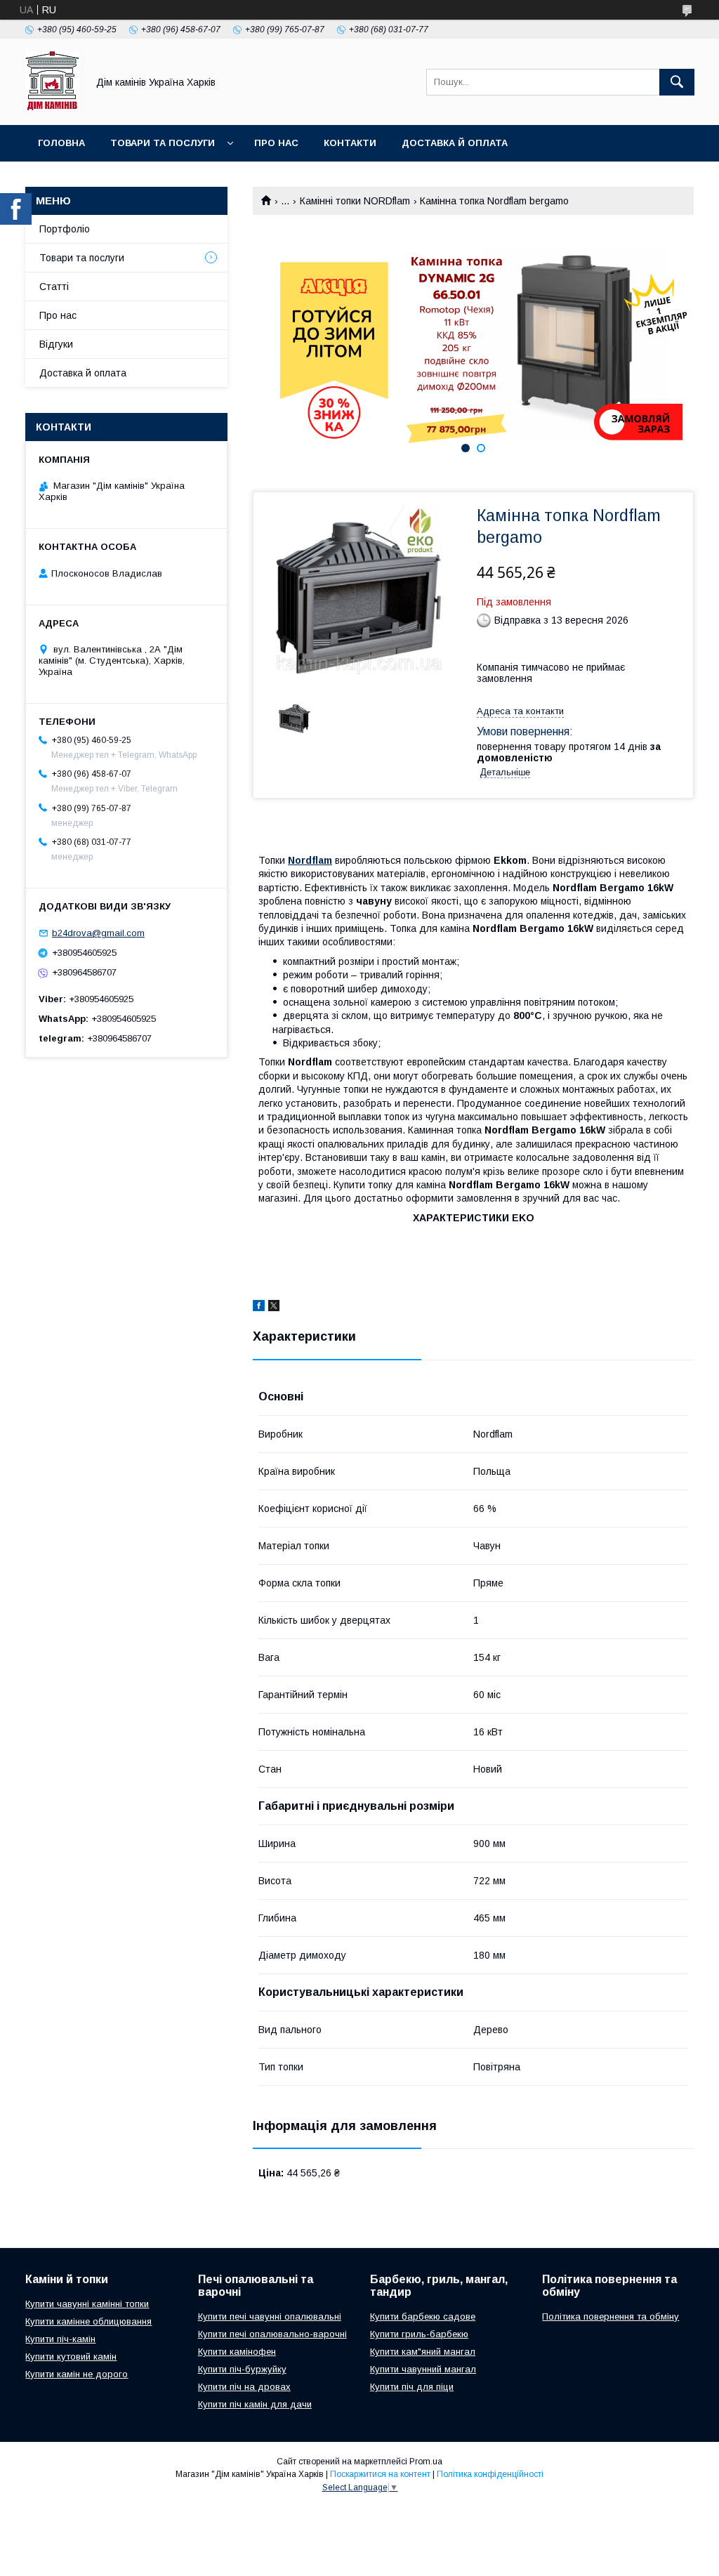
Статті (54, 287)
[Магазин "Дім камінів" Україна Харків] (52, 107)
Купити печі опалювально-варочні (272, 2334)
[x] (274, 1308)
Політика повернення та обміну (611, 2317)
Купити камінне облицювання (88, 2321)
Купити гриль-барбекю (419, 2334)
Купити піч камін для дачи (255, 2404)
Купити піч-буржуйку (242, 2369)
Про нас (276, 143)
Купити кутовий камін (71, 2357)
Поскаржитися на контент (380, 2474)
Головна (61, 143)
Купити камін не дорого (77, 2374)
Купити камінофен (237, 2352)
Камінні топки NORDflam (355, 201)
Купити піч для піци (412, 2387)
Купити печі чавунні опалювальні (270, 2317)
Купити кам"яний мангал (423, 2352)
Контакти (350, 143)
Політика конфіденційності (490, 2474)
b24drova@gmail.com (98, 933)
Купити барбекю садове (423, 2317)
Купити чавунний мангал (423, 2369)
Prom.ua (426, 2462)
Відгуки (56, 344)
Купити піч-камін (60, 2339)
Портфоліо (65, 229)
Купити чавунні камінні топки (87, 2304)
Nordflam (310, 860)
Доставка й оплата (455, 143)
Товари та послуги (163, 143)
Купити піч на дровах (244, 2387)
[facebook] (259, 1308)
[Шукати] (677, 82)
